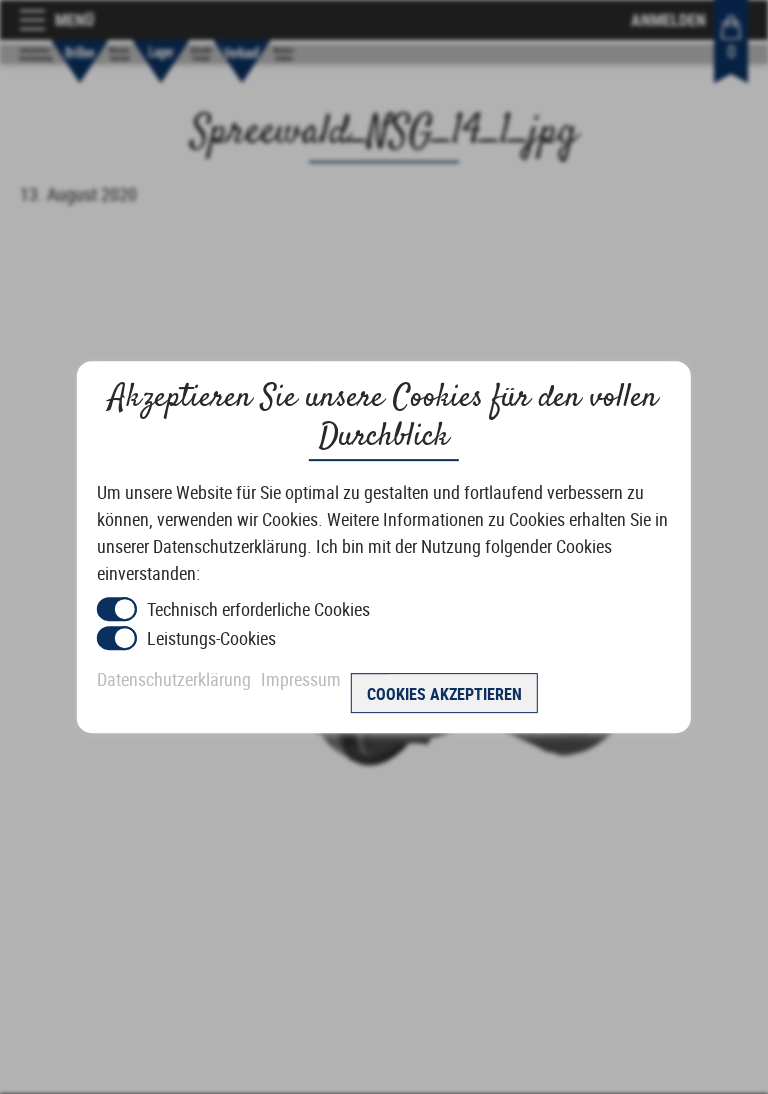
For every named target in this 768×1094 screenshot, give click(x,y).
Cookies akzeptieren (444, 694)
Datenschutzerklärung (174, 679)
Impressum (301, 679)
